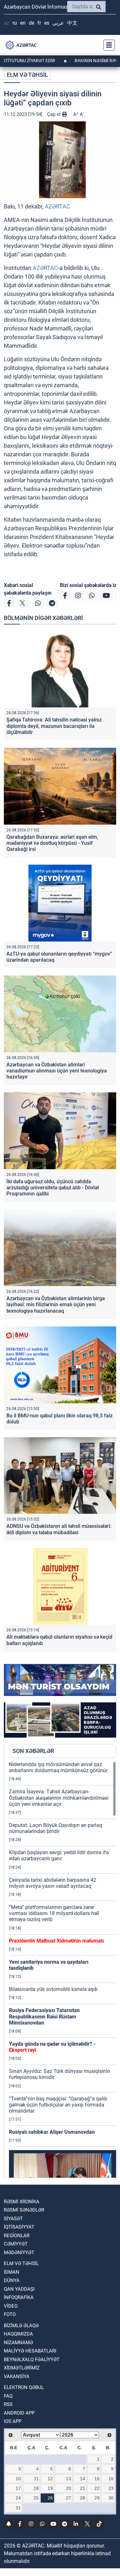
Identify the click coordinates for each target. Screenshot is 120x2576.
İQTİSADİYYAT (19, 2227)
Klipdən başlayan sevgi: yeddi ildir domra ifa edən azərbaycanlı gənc (59, 1855)
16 (111, 2479)
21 (83, 2488)
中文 (72, 23)
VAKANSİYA (17, 2376)
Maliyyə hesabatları (30, 2351)
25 (36, 2498)
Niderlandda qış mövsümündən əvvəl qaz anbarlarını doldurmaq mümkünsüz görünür (58, 1767)
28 (83, 2498)
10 (18, 2479)
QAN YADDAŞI (19, 2289)
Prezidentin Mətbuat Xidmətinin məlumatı (56, 1941)
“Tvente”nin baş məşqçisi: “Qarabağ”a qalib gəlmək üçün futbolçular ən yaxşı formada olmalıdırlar (58, 2105)
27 (68, 2498)
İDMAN (12, 2272)
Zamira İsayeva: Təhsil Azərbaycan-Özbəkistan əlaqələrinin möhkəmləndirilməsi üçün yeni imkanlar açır (59, 1798)
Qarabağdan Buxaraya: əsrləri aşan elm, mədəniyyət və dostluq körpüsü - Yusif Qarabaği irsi (52, 843)
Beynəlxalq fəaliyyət (32, 2360)
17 (18, 2488)
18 (36, 2488)
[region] (63, 1969)
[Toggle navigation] (107, 45)
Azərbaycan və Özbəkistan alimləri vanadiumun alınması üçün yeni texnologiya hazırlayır (57, 1071)
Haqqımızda (18, 2334)
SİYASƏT (13, 2219)
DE (32, 23)
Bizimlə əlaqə (21, 2326)
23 (111, 2488)
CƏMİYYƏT (16, 2244)
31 (18, 2508)
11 (36, 2479)
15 (97, 2479)
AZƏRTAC (57, 206)
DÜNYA (12, 2280)
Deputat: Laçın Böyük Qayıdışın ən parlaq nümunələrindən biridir (56, 1828)
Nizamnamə (18, 2343)
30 (111, 2498)
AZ (7, 23)
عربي (58, 23)
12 (50, 2479)
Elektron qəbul (24, 2387)
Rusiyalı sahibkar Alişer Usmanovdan (52, 2132)
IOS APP (13, 2421)
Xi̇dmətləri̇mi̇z (22, 2368)
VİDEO (11, 2306)
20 (68, 2488)
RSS (8, 2404)
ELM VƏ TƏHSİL (27, 75)
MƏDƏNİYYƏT (19, 2253)
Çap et (55, 114)
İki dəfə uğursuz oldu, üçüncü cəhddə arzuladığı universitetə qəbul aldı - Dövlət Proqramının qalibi (53, 1188)
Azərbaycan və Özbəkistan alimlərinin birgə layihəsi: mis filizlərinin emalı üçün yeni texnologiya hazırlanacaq (56, 1304)
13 (68, 2479)
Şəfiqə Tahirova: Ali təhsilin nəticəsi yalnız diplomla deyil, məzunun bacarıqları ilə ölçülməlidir (54, 726)
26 (50, 2498)
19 (50, 2488)
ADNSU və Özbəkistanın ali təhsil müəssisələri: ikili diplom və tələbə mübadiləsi (59, 1529)
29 (97, 2498)
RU (15, 23)
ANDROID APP (19, 2413)
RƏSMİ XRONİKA (22, 2202)
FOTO (10, 2314)
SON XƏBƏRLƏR (33, 1751)
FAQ (8, 2396)
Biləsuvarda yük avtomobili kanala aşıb (53, 1989)
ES (47, 23)
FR (39, 23)
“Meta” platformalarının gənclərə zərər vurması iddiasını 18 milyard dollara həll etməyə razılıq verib (54, 1913)
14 (83, 2479)
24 (18, 2498)
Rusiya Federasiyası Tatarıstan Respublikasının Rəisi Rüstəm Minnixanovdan (44, 2016)
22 (97, 2488)
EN (23, 23)
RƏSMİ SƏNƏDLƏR (24, 2210)
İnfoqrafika (19, 2297)
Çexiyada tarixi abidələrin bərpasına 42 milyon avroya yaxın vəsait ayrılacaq (53, 1883)
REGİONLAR (17, 2236)
